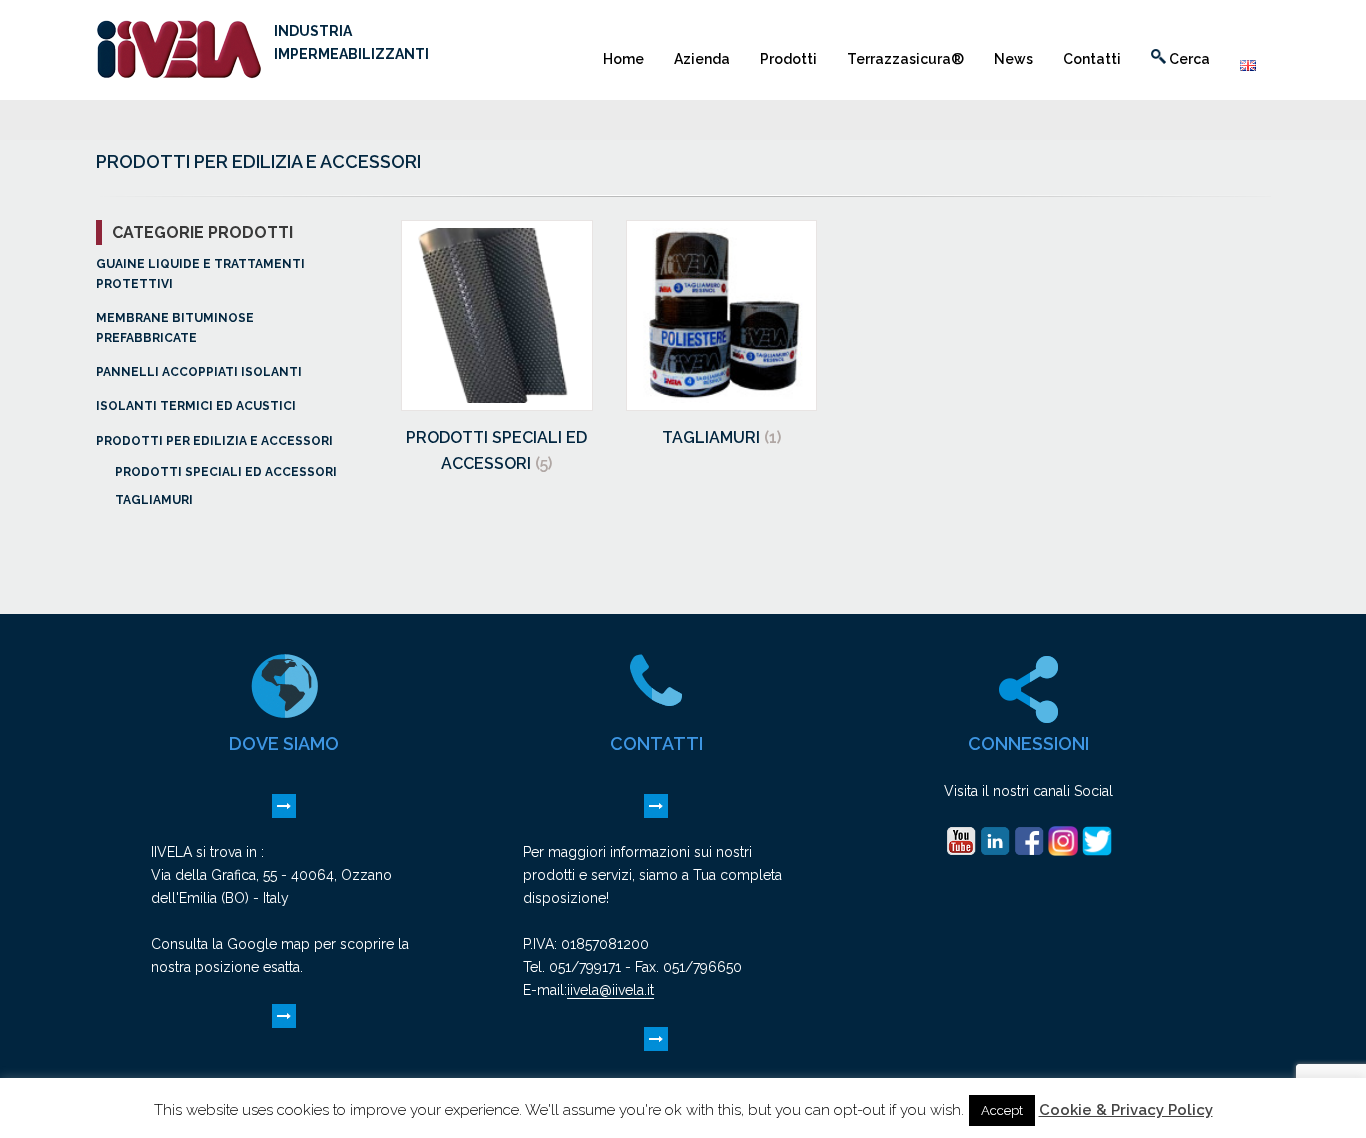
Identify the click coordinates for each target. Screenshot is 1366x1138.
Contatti (1092, 59)
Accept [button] (1002, 1110)
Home (623, 59)
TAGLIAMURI (154, 500)
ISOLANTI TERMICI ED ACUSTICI (196, 406)
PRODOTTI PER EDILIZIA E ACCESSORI (214, 441)
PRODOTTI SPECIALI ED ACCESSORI (226, 472)
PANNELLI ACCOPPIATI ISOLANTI (199, 372)
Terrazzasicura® (905, 59)
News (1013, 59)
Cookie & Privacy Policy (1126, 1110)
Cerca (1188, 59)
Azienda (702, 59)
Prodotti (788, 59)
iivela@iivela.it (610, 990)
